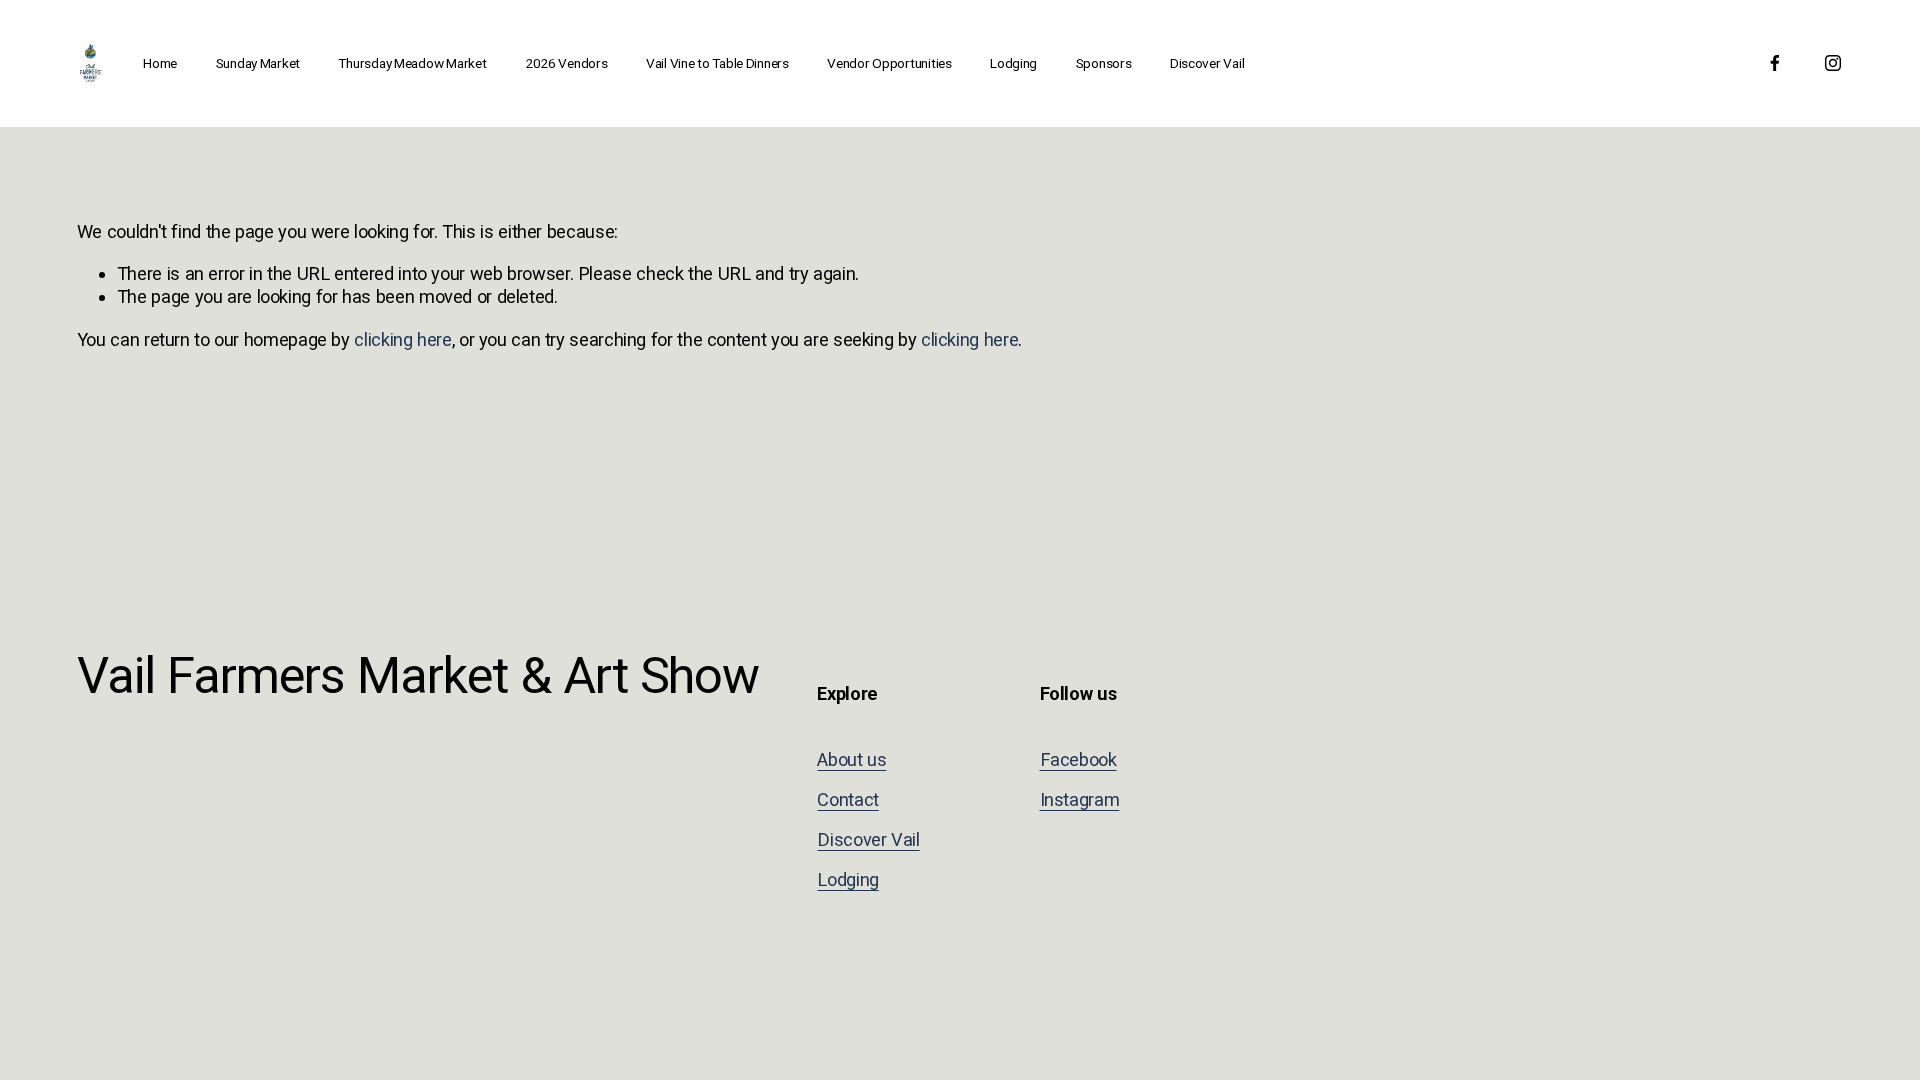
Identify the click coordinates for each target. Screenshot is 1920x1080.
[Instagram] (1833, 63)
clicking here (402, 339)
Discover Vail (1207, 63)
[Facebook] (1775, 63)
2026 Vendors (566, 63)
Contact (847, 799)
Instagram (1080, 799)
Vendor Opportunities (889, 63)
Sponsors (1104, 63)
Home (160, 63)
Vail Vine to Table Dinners (717, 63)
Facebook (1078, 759)
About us (851, 759)
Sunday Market (258, 63)
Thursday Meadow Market (412, 63)
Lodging (1013, 63)
